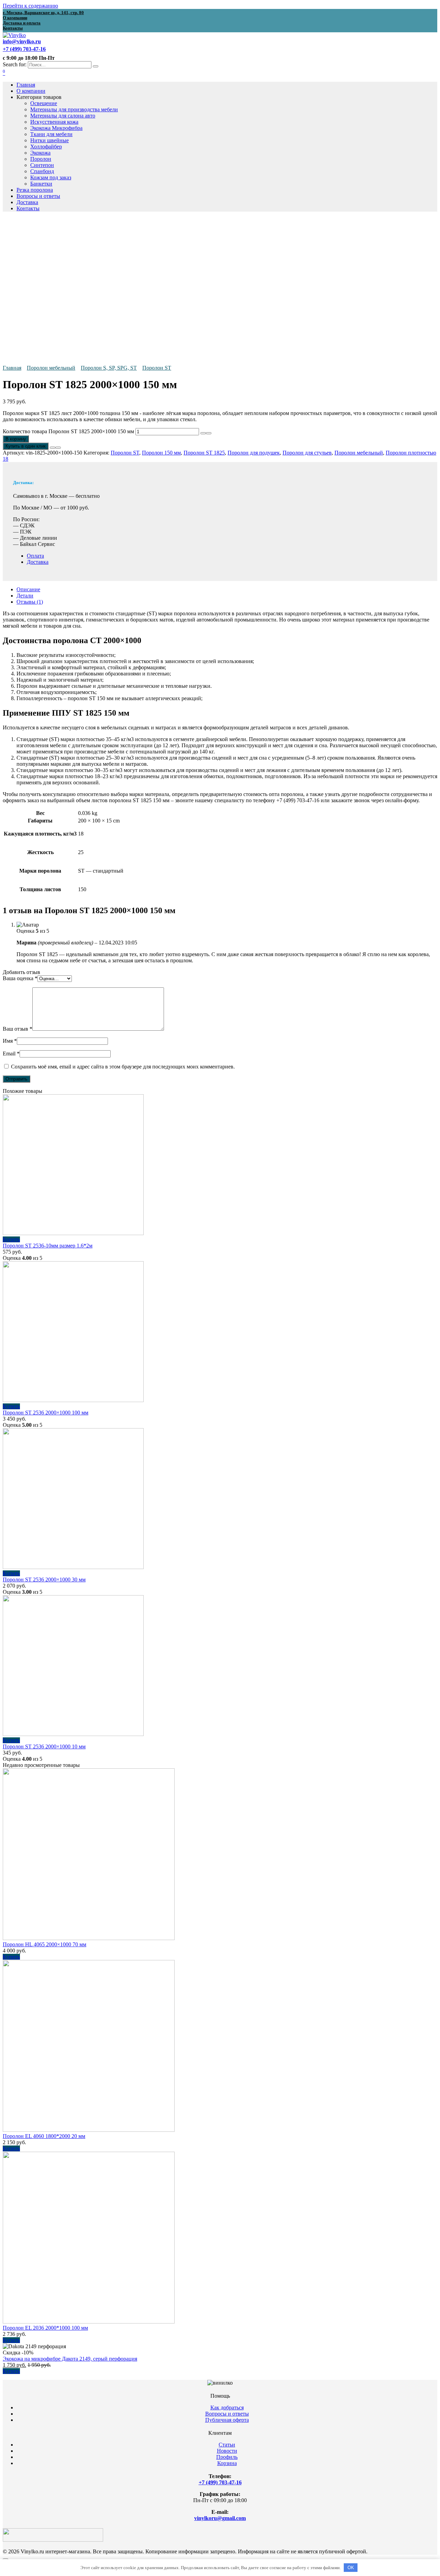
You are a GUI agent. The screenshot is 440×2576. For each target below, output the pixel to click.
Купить (11, 1239)
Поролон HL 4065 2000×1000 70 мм (45, 1944)
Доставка (27, 202)
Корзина (227, 2463)
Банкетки (41, 184)
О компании (31, 91)
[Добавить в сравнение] (58, 448)
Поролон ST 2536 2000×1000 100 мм (46, 1413)
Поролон (41, 159)
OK (351, 2568)
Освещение (44, 103)
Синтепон (42, 165)
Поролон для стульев (307, 453)
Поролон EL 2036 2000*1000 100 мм (45, 2328)
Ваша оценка (20, 978)
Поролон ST (157, 368)
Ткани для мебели (51, 134)
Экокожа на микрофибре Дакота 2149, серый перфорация (70, 2359)
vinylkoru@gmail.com (220, 2518)
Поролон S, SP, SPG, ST (109, 368)
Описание (28, 589)
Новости (227, 2451)
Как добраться (227, 2407)
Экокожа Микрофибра (56, 128)
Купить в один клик (26, 446)
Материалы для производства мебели (74, 109)
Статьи (227, 2445)
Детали (25, 596)
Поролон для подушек (254, 453)
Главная (26, 85)
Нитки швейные (49, 140)
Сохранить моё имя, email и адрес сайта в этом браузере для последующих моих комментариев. (123, 1067)
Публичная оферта (227, 2420)
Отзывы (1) (30, 602)
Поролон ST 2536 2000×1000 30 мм (44, 1580)
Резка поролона (35, 190)
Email (11, 1054)
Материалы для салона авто (63, 116)
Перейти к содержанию (30, 6)
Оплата (35, 556)
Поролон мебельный (51, 368)
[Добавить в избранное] (53, 448)
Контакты (28, 208)
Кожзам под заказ (51, 177)
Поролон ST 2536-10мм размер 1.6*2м (48, 1246)
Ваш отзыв (18, 1029)
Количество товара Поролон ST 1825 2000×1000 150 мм (68, 431)
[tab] (227, 590)
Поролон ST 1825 (204, 453)
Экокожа (40, 153)
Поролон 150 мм (161, 453)
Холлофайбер (46, 147)
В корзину (16, 439)
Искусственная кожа (54, 122)
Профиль (227, 2457)
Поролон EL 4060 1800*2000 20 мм (44, 2136)
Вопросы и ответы (38, 196)
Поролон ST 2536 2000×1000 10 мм (44, 1746)
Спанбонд (42, 171)
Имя (10, 1041)
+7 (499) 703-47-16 (220, 2482)
